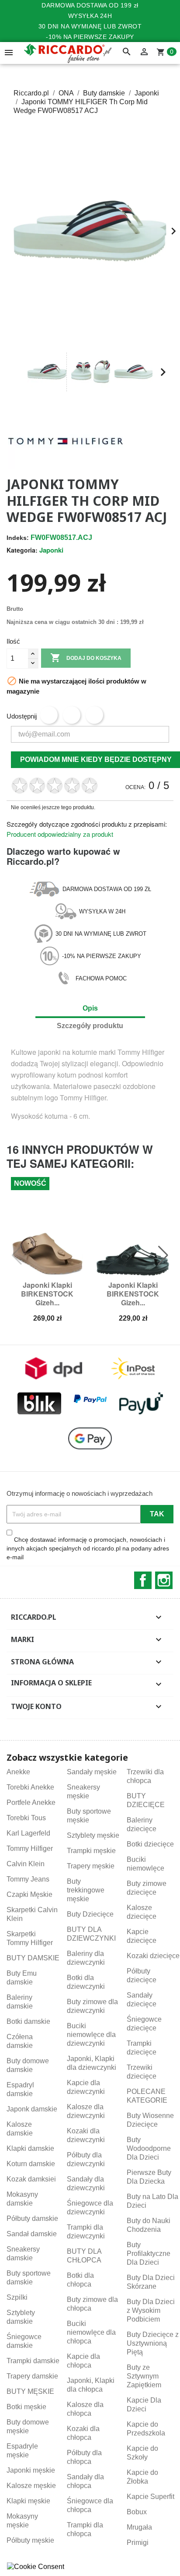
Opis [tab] (90, 1008)
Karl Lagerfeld (28, 1833)
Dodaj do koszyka (86, 658)
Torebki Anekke (30, 1787)
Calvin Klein (26, 1864)
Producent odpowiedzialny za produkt (60, 834)
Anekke (18, 1772)
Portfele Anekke (31, 1802)
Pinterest (94, 715)
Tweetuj (72, 715)
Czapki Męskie (29, 1894)
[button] (17, 372)
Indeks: (18, 538)
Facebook (143, 1580)
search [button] (127, 52)
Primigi (138, 2543)
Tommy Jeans (28, 1879)
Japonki (51, 550)
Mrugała (139, 2527)
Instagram (164, 1580)
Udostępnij (49, 715)
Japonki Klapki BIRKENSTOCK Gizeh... (47, 1294)
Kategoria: (22, 550)
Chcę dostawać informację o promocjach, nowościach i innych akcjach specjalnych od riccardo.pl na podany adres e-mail (88, 1548)
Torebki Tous (26, 1818)
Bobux (137, 2512)
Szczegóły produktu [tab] (90, 1026)
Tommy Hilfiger (30, 1848)
